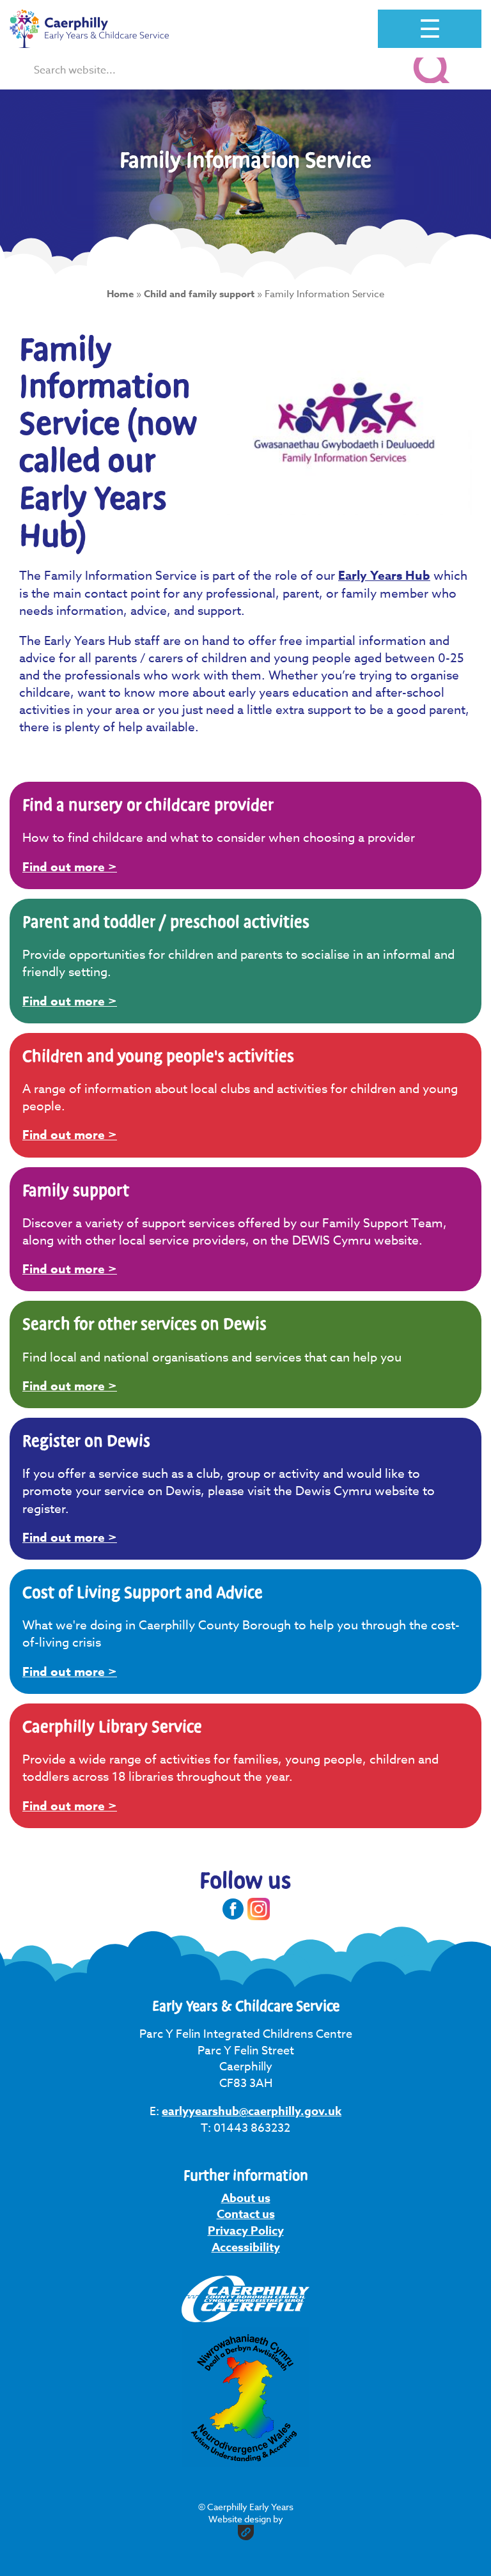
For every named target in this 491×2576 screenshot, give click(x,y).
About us (246, 2198)
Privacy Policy (246, 2231)
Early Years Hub (384, 576)
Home (120, 294)
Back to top (429, 2549)
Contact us (246, 2214)
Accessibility (246, 2247)
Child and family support (199, 294)
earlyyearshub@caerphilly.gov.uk (252, 2111)
